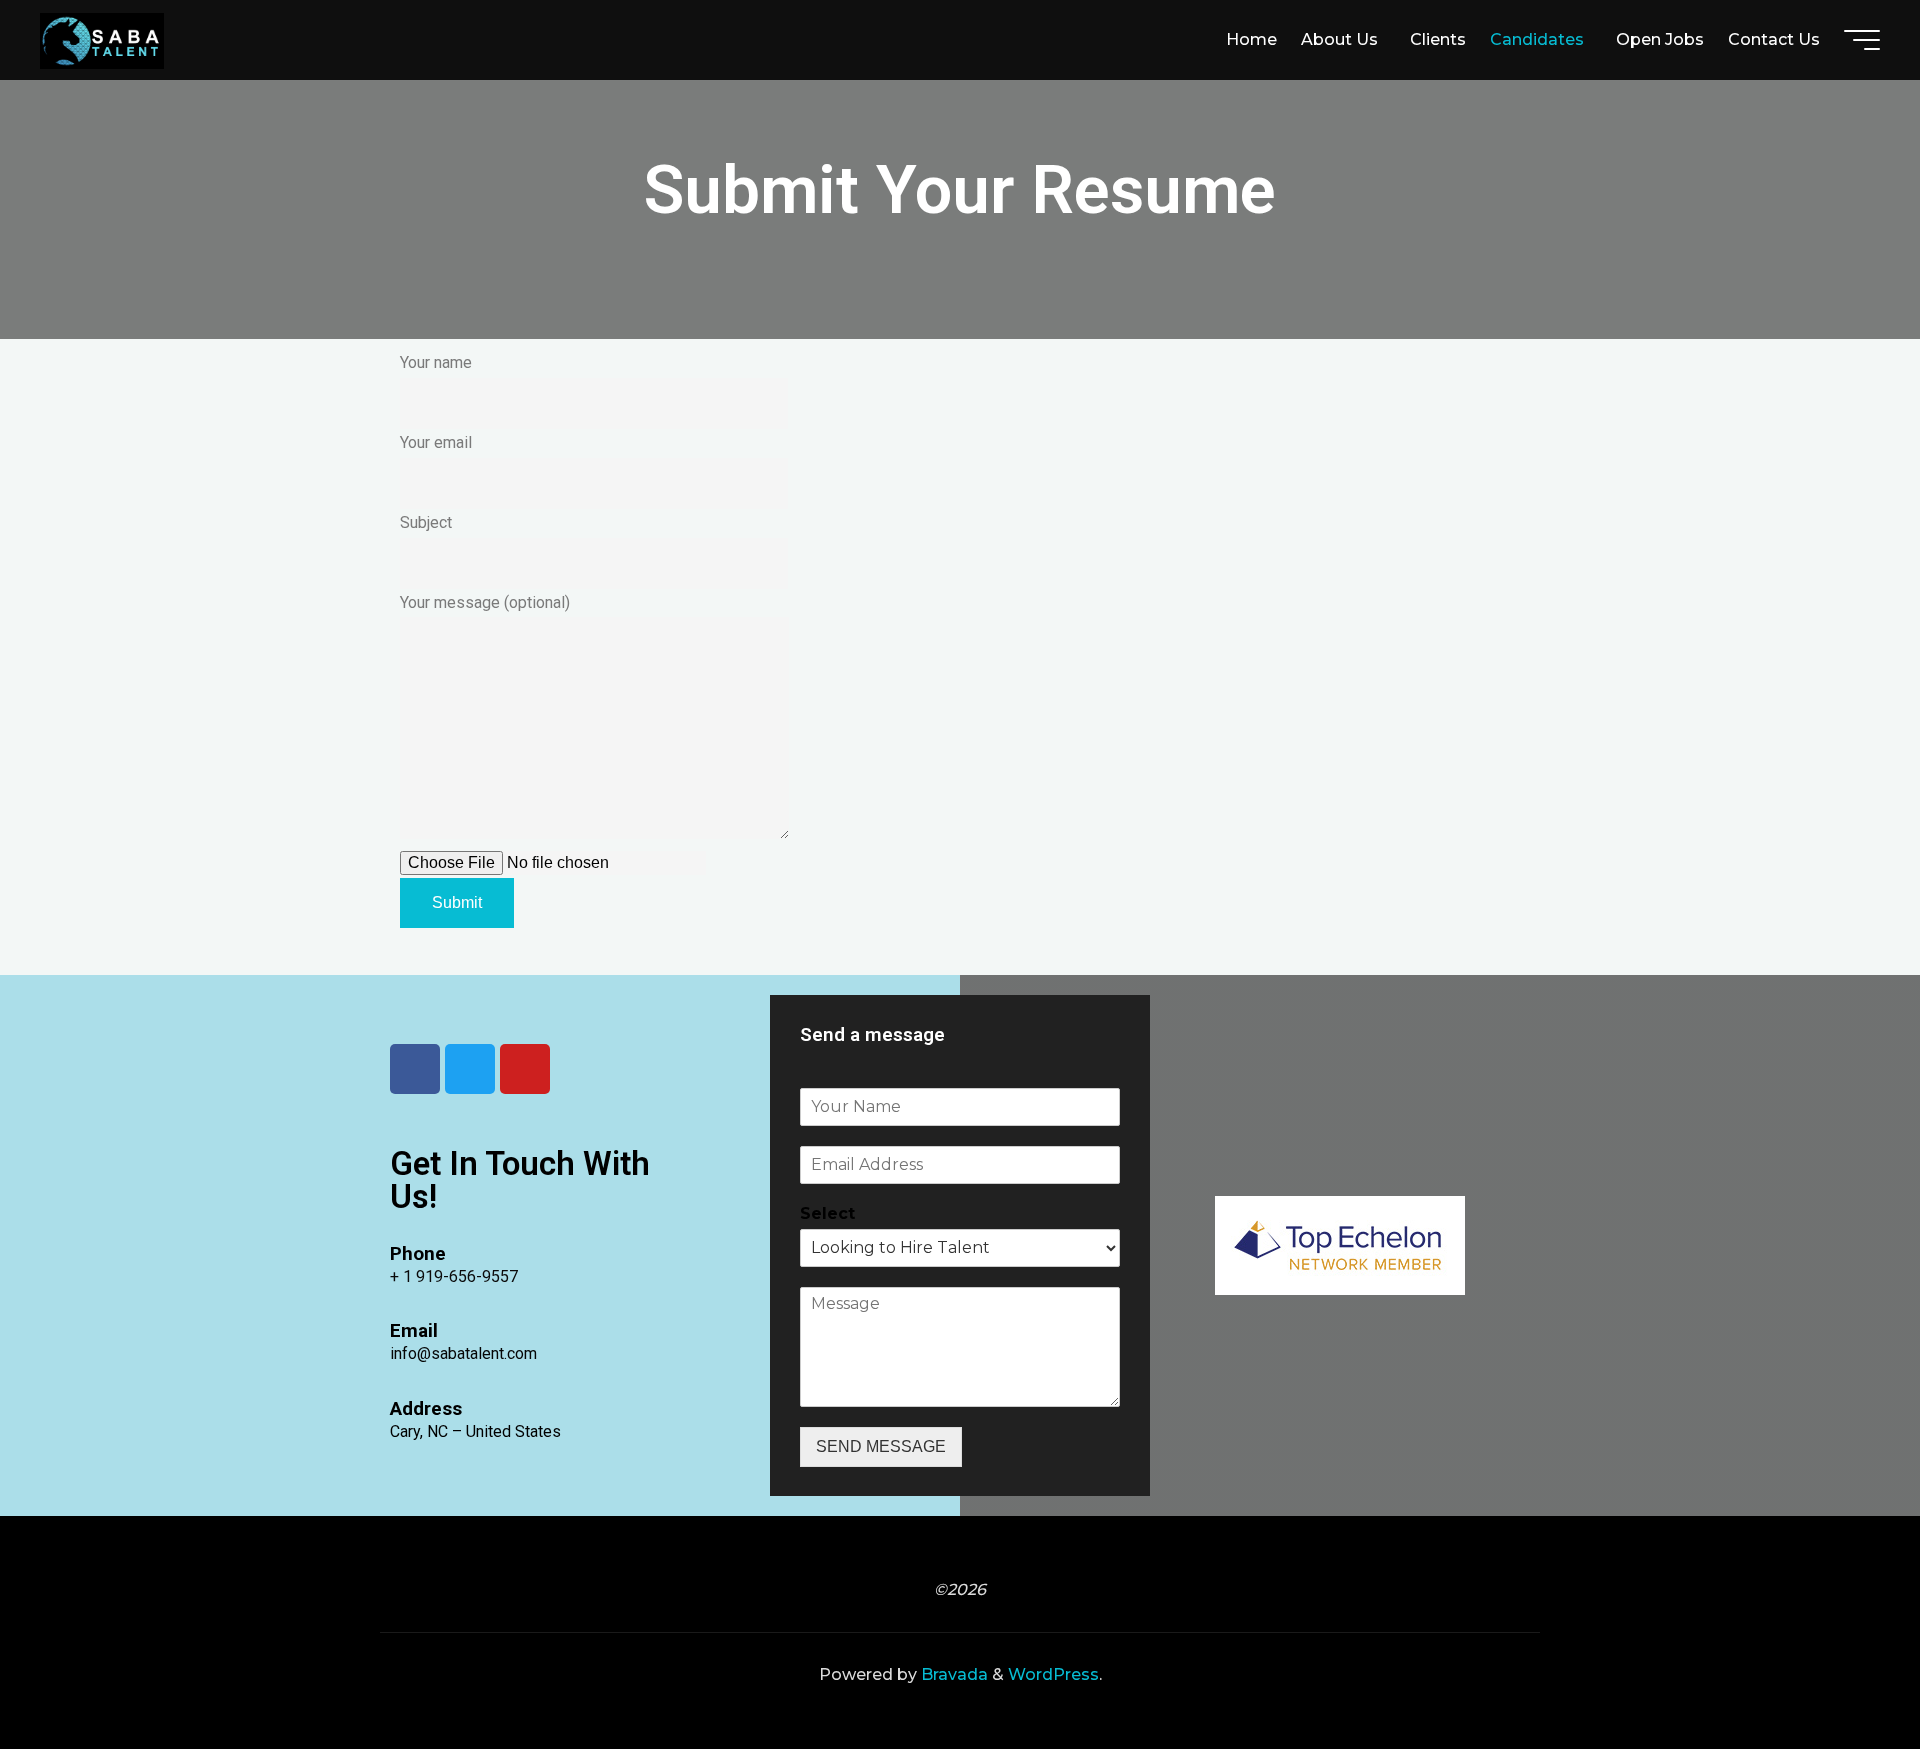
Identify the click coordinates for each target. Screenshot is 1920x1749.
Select (827, 1213)
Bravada (952, 1674)
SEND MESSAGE (881, 1446)
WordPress (1053, 1674)
